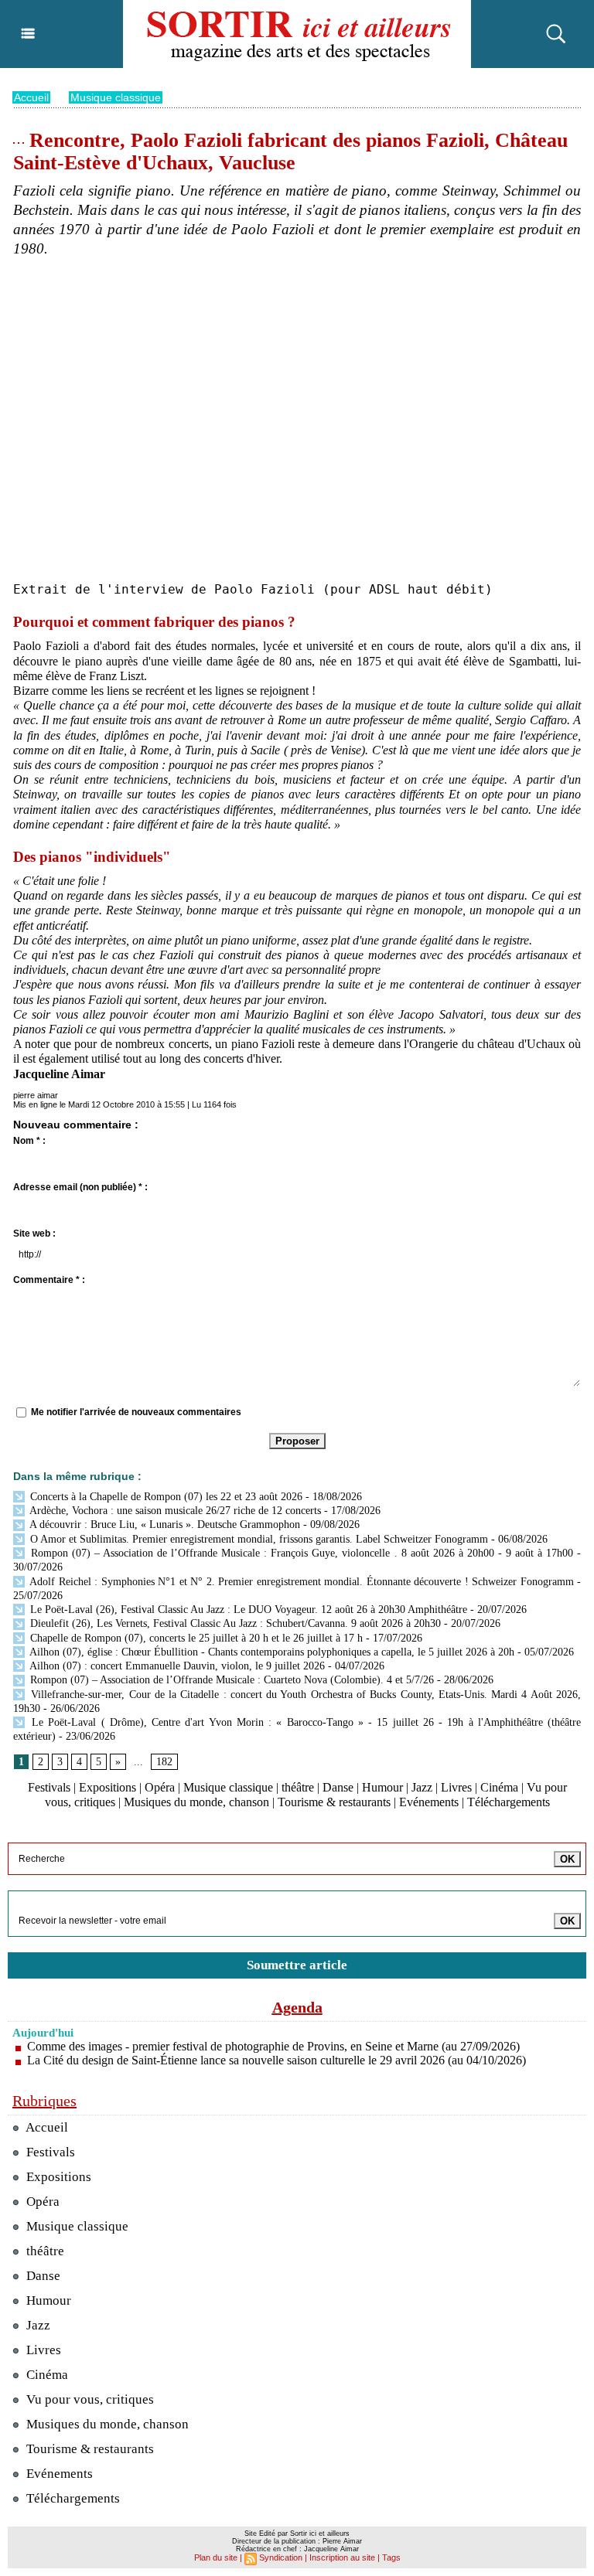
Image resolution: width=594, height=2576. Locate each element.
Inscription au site (342, 2557)
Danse (338, 1787)
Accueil (31, 97)
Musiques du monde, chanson (196, 1802)
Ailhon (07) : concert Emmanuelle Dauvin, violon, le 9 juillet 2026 (176, 1666)
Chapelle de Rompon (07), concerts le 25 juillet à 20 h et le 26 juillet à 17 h (195, 1638)
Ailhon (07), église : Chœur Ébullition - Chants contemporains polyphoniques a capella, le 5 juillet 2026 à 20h (271, 1652)
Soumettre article (297, 1965)
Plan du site (216, 2557)
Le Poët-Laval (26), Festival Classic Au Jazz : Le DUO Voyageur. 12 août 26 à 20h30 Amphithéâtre (247, 1610)
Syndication (281, 2557)
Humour (382, 1787)
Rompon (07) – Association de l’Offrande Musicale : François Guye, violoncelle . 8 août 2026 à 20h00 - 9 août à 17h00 (300, 1553)
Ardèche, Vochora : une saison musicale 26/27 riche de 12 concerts (174, 1511)
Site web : (34, 1234)
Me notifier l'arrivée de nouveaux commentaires (136, 1412)
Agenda (297, 2007)
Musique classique (116, 97)
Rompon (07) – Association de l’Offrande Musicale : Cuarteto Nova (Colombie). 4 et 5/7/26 (230, 1680)
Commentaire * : (49, 1280)
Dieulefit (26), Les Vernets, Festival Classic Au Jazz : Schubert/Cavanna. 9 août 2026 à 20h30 (234, 1623)
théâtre (298, 1787)
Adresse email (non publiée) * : (80, 1187)
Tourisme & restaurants (334, 1802)
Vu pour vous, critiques (89, 2399)
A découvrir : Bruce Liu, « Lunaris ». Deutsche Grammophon (164, 1525)
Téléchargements (509, 1802)
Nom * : (29, 1141)
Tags (391, 2557)
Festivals (49, 1787)
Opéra (160, 1787)
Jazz (422, 1787)
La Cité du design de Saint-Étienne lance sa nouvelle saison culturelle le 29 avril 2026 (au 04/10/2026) (277, 2060)
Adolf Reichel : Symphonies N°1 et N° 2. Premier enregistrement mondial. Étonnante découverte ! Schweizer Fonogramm (300, 1582)
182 (164, 1762)
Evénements (429, 1802)
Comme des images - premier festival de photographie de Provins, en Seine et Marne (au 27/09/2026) (273, 2046)
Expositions (108, 1787)
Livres (456, 1787)
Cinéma (499, 1787)
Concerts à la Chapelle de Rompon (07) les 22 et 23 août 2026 (165, 1497)
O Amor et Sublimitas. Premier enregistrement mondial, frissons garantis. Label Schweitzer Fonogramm (258, 1539)
